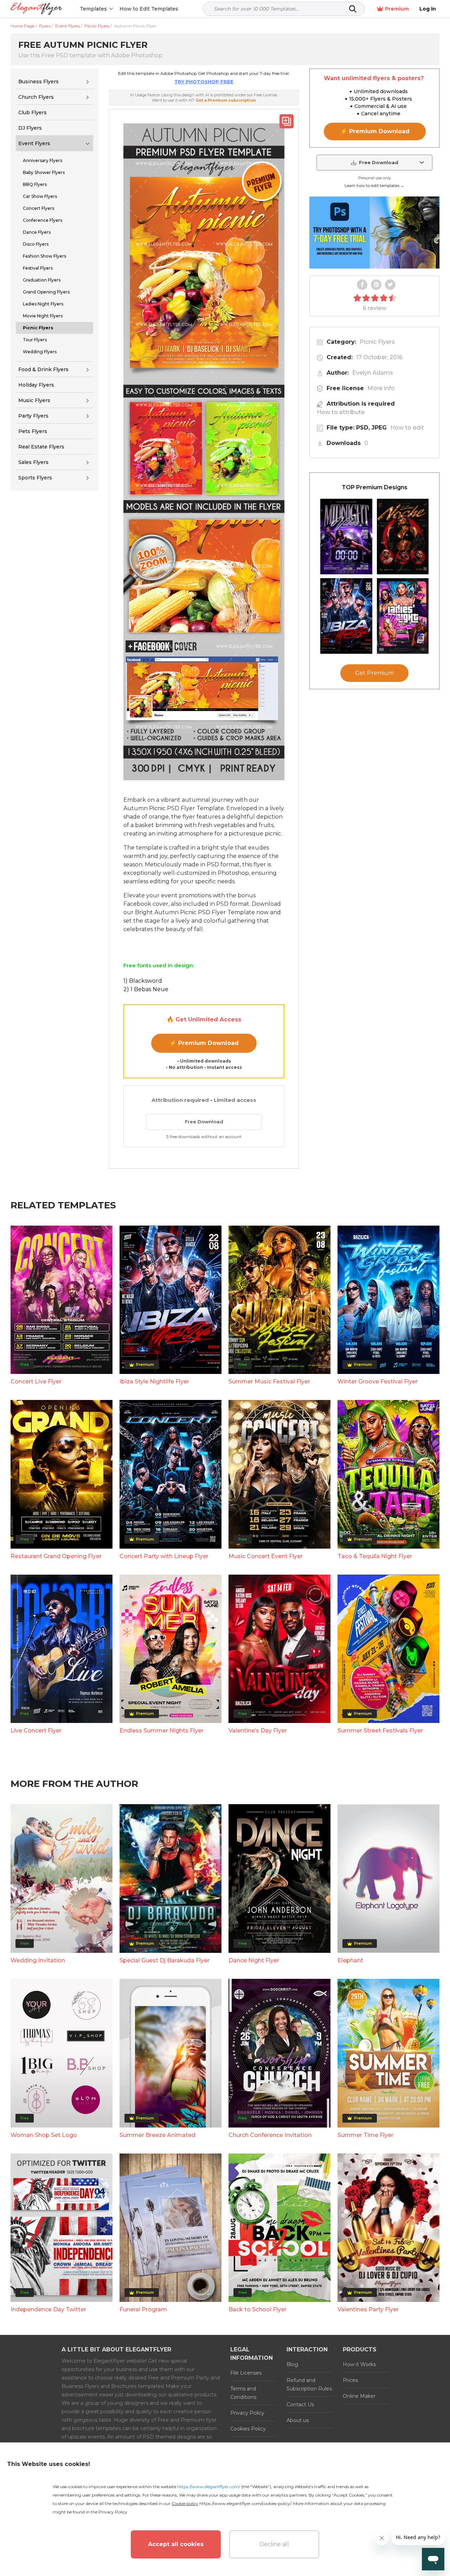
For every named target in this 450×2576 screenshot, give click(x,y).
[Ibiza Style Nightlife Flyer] (346, 616)
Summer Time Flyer (365, 2135)
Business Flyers (38, 82)
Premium (397, 9)
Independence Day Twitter (48, 2309)
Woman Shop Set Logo (44, 2135)
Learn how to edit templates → (374, 186)
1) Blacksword (143, 981)
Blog (292, 2364)
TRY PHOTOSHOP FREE (204, 82)
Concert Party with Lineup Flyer (164, 1556)
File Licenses (246, 2373)
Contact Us (300, 2404)
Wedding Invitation (38, 1960)
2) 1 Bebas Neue (146, 989)
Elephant (350, 1960)
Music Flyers (34, 400)
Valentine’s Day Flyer (258, 1731)
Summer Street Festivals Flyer (380, 1731)
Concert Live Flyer (36, 1381)
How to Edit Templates (149, 9)
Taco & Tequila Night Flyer (375, 1556)
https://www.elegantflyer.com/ (209, 2487)
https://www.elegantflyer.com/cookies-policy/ (245, 2503)
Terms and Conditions (243, 2393)
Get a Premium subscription (226, 100)
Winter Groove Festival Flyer (378, 1381)
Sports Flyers (35, 478)
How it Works (359, 2364)
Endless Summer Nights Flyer (162, 1731)
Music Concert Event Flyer (266, 1556)
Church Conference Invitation (270, 2135)
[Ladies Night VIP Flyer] (403, 616)
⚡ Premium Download (204, 1043)
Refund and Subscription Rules (309, 2384)
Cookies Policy (248, 2429)
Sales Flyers (33, 462)
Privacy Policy (247, 2413)
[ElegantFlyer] (36, 9)
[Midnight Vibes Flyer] (346, 537)
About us (298, 2420)
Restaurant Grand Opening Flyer (56, 1556)
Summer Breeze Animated (157, 2135)
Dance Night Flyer (254, 1960)
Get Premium (374, 673)
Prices (350, 2380)
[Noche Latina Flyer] (403, 537)
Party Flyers (33, 416)
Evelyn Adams (373, 373)
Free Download (204, 1122)
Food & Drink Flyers (43, 369)
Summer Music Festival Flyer (269, 1381)
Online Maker (359, 2396)
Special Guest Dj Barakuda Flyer (165, 1960)
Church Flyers (36, 97)
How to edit (407, 428)
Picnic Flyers (377, 342)
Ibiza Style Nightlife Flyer (154, 1381)
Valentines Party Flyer (368, 2309)
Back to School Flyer (258, 2309)
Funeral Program (143, 2309)
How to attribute (341, 412)
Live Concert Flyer (36, 1731)
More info (381, 388)
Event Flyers (34, 143)
